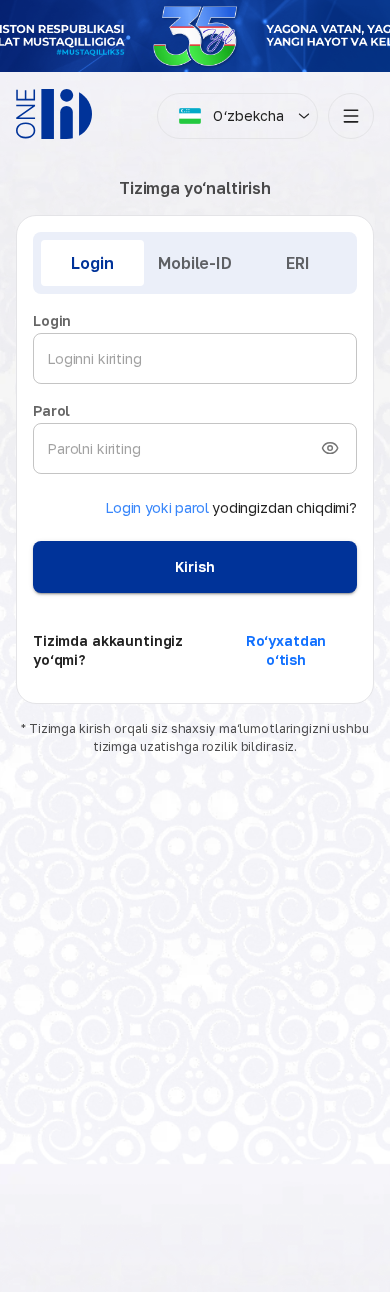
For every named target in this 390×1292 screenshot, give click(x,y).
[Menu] (351, 116)
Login (92, 263)
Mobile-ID (195, 263)
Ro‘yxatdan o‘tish (286, 650)
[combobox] (231, 116)
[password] (330, 448)
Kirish (194, 566)
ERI (298, 263)
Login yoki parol (157, 507)
